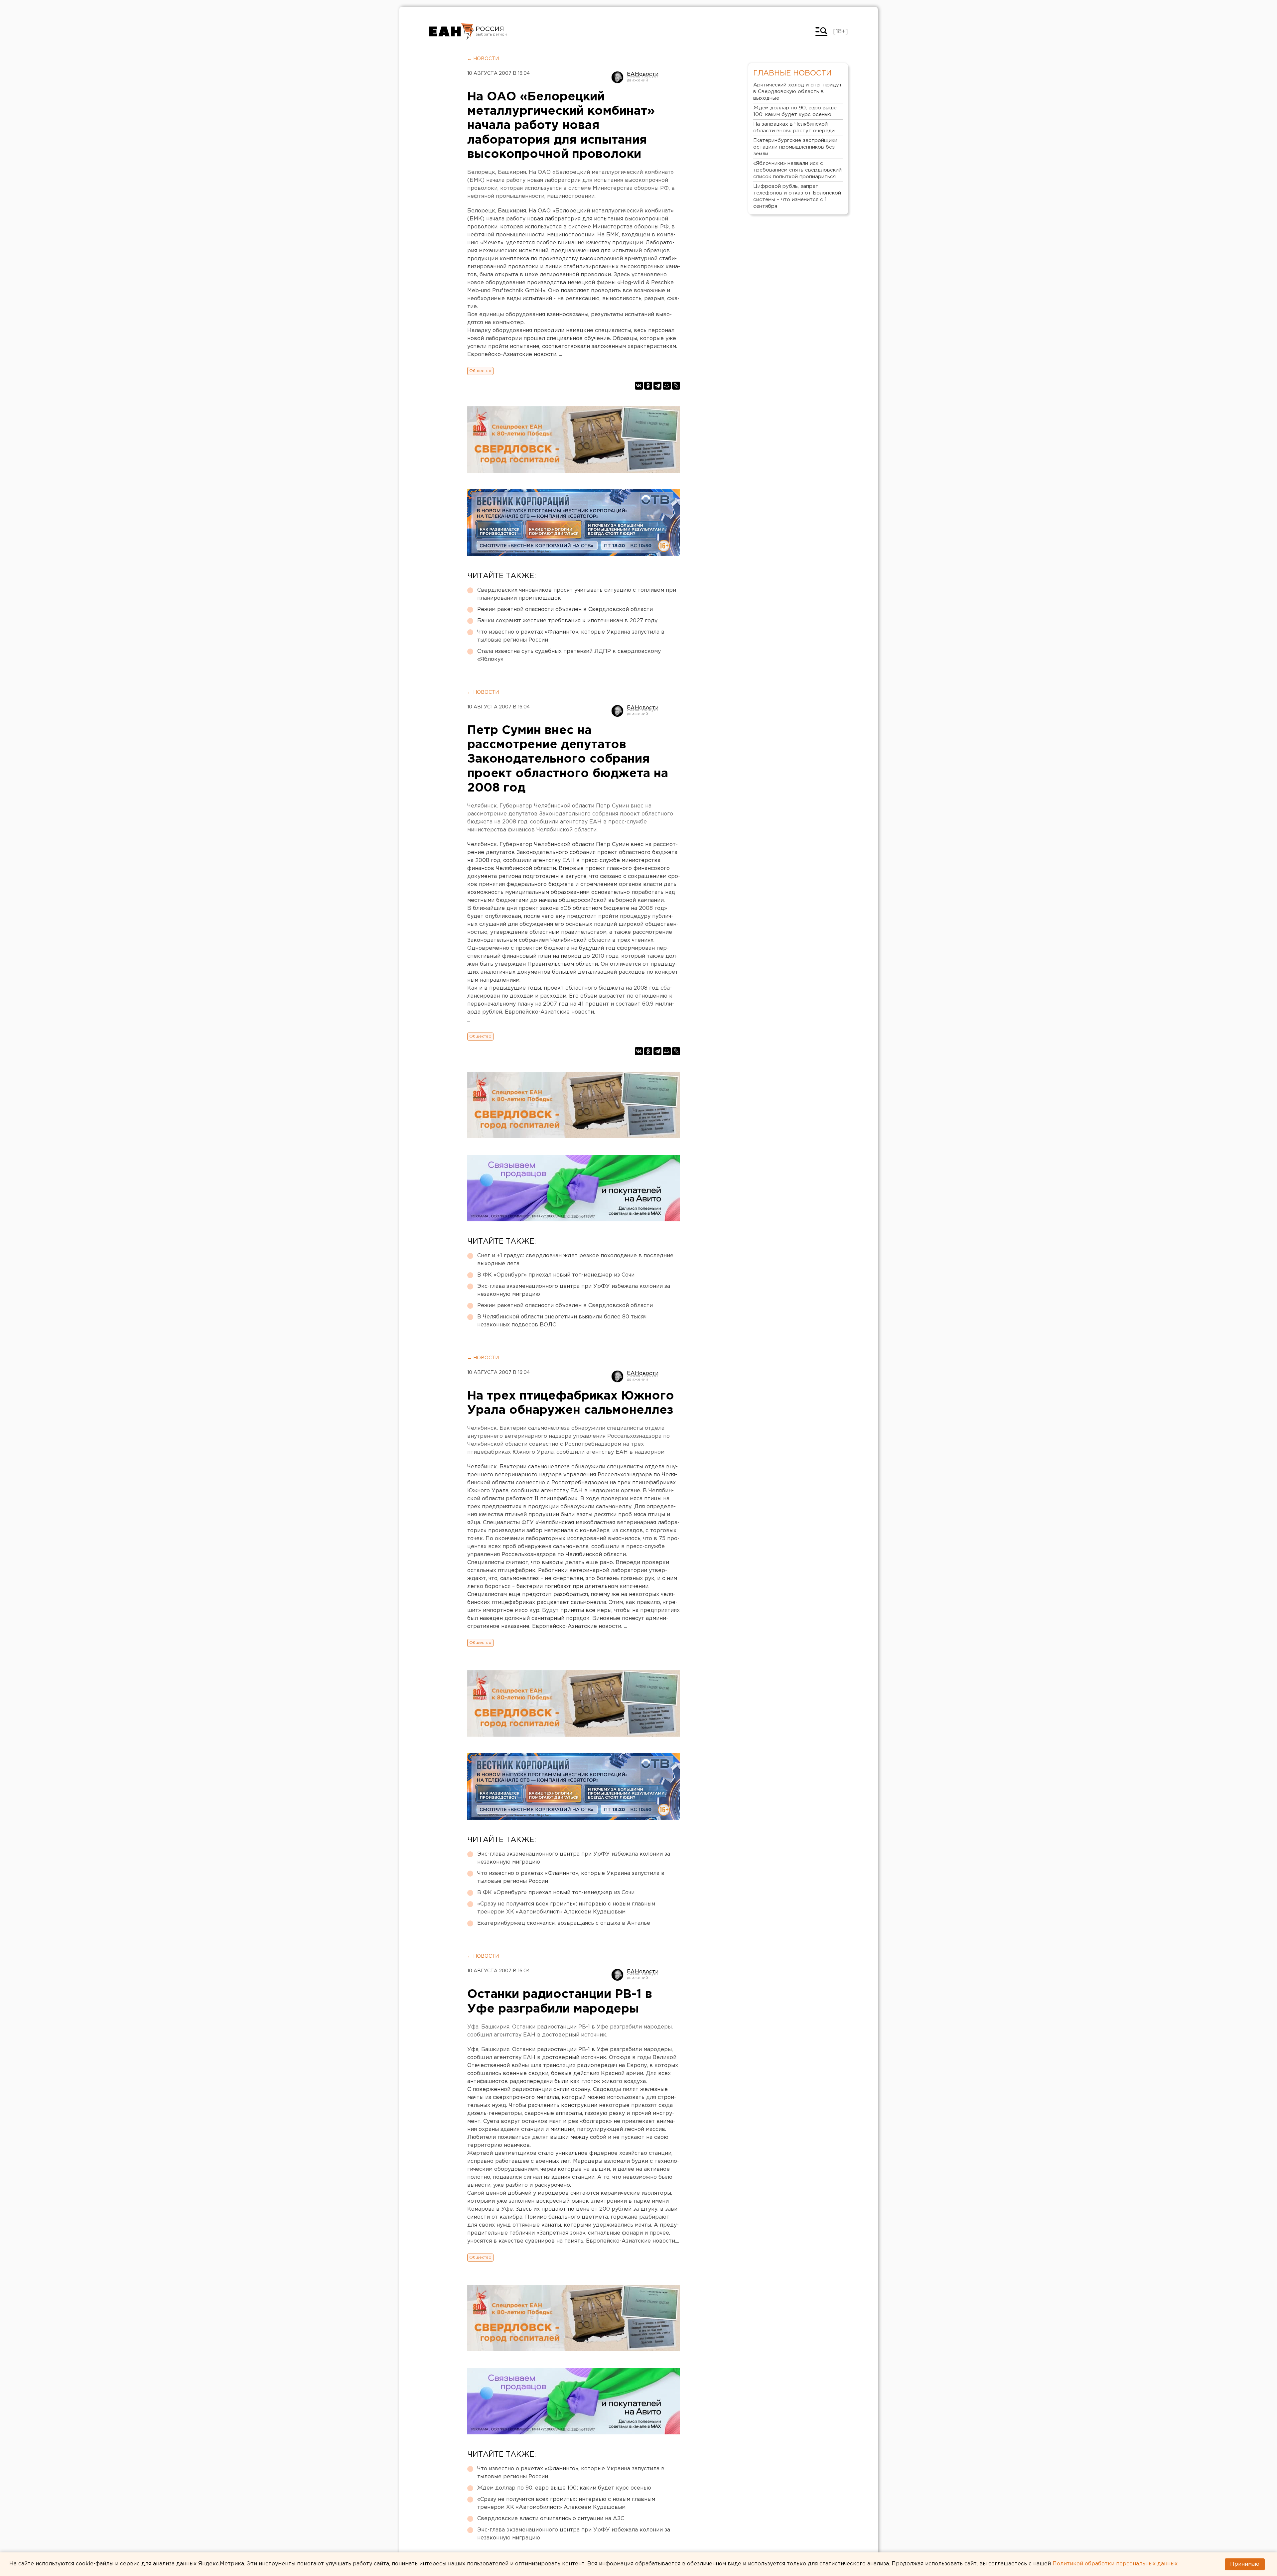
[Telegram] (657, 386)
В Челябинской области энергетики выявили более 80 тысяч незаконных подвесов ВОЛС (562, 1321)
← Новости (483, 59)
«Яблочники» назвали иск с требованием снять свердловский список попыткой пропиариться (797, 170)
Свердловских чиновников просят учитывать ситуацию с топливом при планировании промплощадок (577, 594)
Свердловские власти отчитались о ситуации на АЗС (551, 2519)
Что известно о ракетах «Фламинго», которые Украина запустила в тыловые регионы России (571, 636)
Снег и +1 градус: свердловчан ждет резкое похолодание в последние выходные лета (575, 1260)
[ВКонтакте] (639, 386)
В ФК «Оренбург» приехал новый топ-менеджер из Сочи (556, 1275)
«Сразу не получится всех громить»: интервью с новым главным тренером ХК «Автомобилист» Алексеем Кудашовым (566, 1908)
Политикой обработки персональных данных (1115, 2564)
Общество (480, 371)
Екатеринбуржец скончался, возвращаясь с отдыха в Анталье (564, 1923)
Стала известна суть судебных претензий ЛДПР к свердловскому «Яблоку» (569, 655)
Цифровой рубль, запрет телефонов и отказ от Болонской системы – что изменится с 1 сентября (797, 196)
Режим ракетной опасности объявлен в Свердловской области (565, 610)
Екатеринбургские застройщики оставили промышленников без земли (795, 147)
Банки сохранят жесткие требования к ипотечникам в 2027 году (567, 621)
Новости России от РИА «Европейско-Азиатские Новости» (451, 32)
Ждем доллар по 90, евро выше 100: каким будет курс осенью (564, 2488)
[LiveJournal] (676, 386)
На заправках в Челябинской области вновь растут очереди (794, 127)
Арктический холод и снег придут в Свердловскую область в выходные (798, 92)
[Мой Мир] (667, 386)
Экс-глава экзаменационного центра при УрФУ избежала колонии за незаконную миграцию (574, 1290)
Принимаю (1245, 2564)
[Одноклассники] (648, 386)
